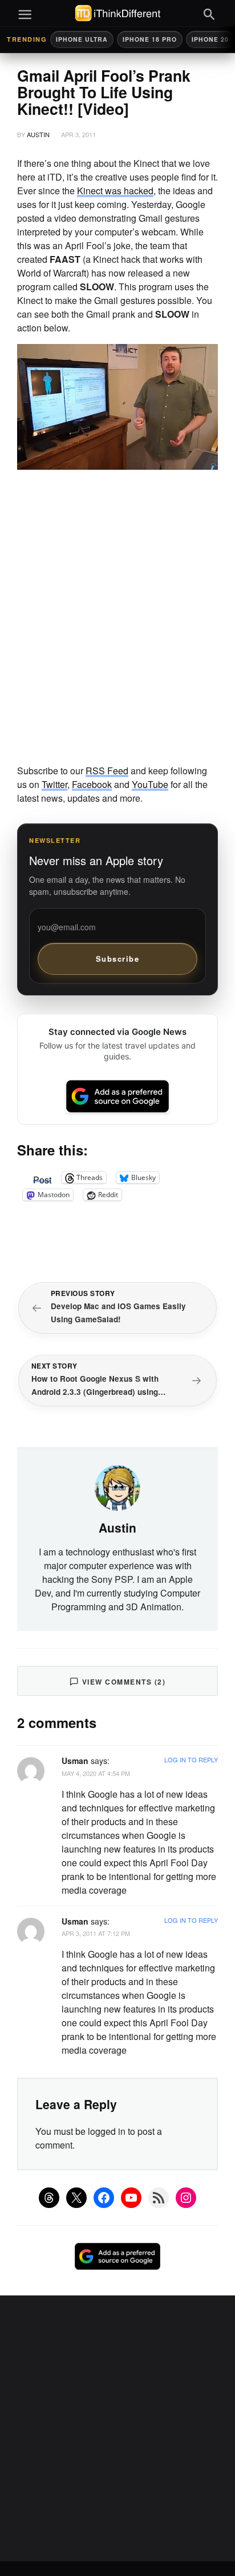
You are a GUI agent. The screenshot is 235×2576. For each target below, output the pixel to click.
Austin (38, 134)
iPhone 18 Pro (150, 39)
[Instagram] (186, 2198)
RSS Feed (107, 771)
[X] (76, 2198)
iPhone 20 (210, 39)
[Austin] (117, 1487)
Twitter (54, 784)
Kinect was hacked (115, 191)
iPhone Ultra (82, 39)
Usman (75, 1761)
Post (42, 1178)
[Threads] (49, 2198)
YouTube (150, 784)
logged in (107, 2131)
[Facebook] (104, 2198)
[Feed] (159, 2198)
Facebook (92, 784)
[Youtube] (131, 2198)
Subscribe (118, 959)
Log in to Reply (191, 1759)
